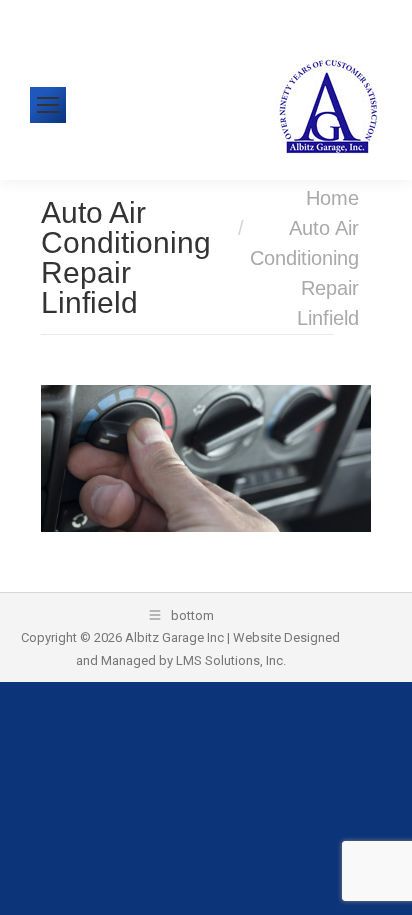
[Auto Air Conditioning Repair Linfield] (206, 458)
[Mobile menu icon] (48, 105)
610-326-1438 (91, 14)
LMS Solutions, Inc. (231, 660)
